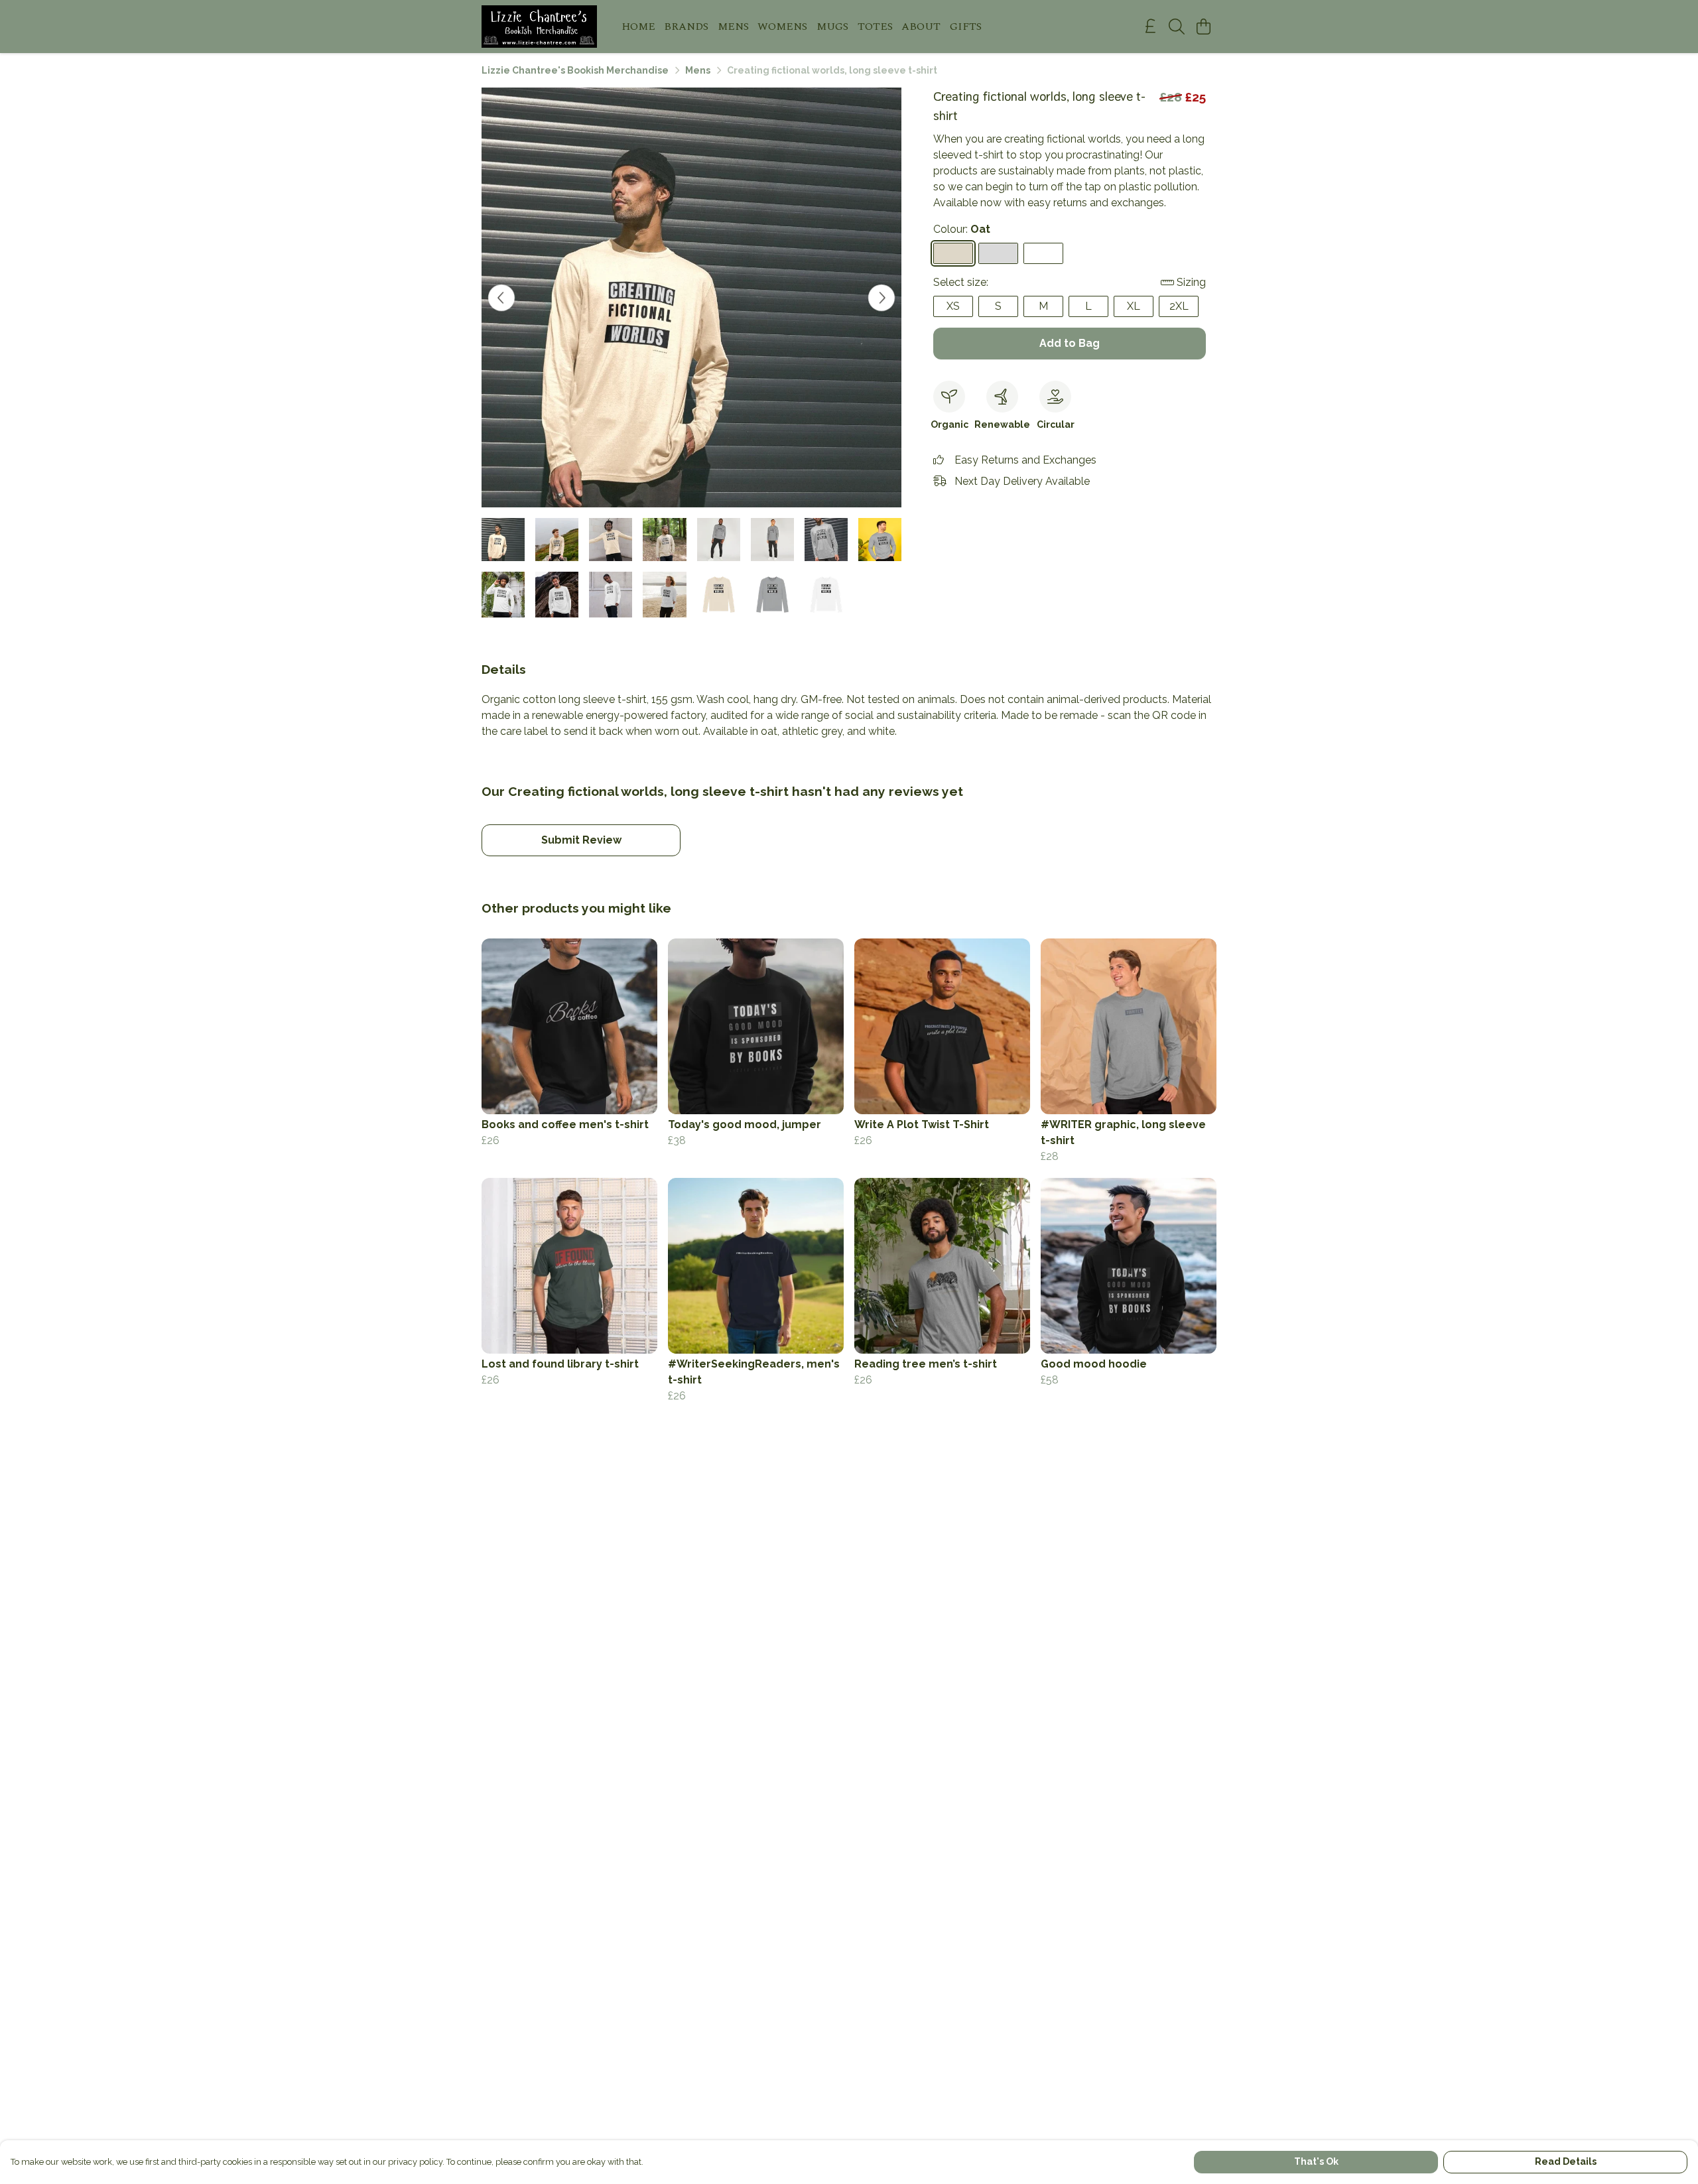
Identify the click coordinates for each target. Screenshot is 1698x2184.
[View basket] (1203, 27)
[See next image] (882, 298)
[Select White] (1043, 253)
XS (953, 306)
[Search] (1177, 27)
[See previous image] (501, 298)
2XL (1179, 306)
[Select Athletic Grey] (998, 253)
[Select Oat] (953, 253)
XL (1134, 306)
